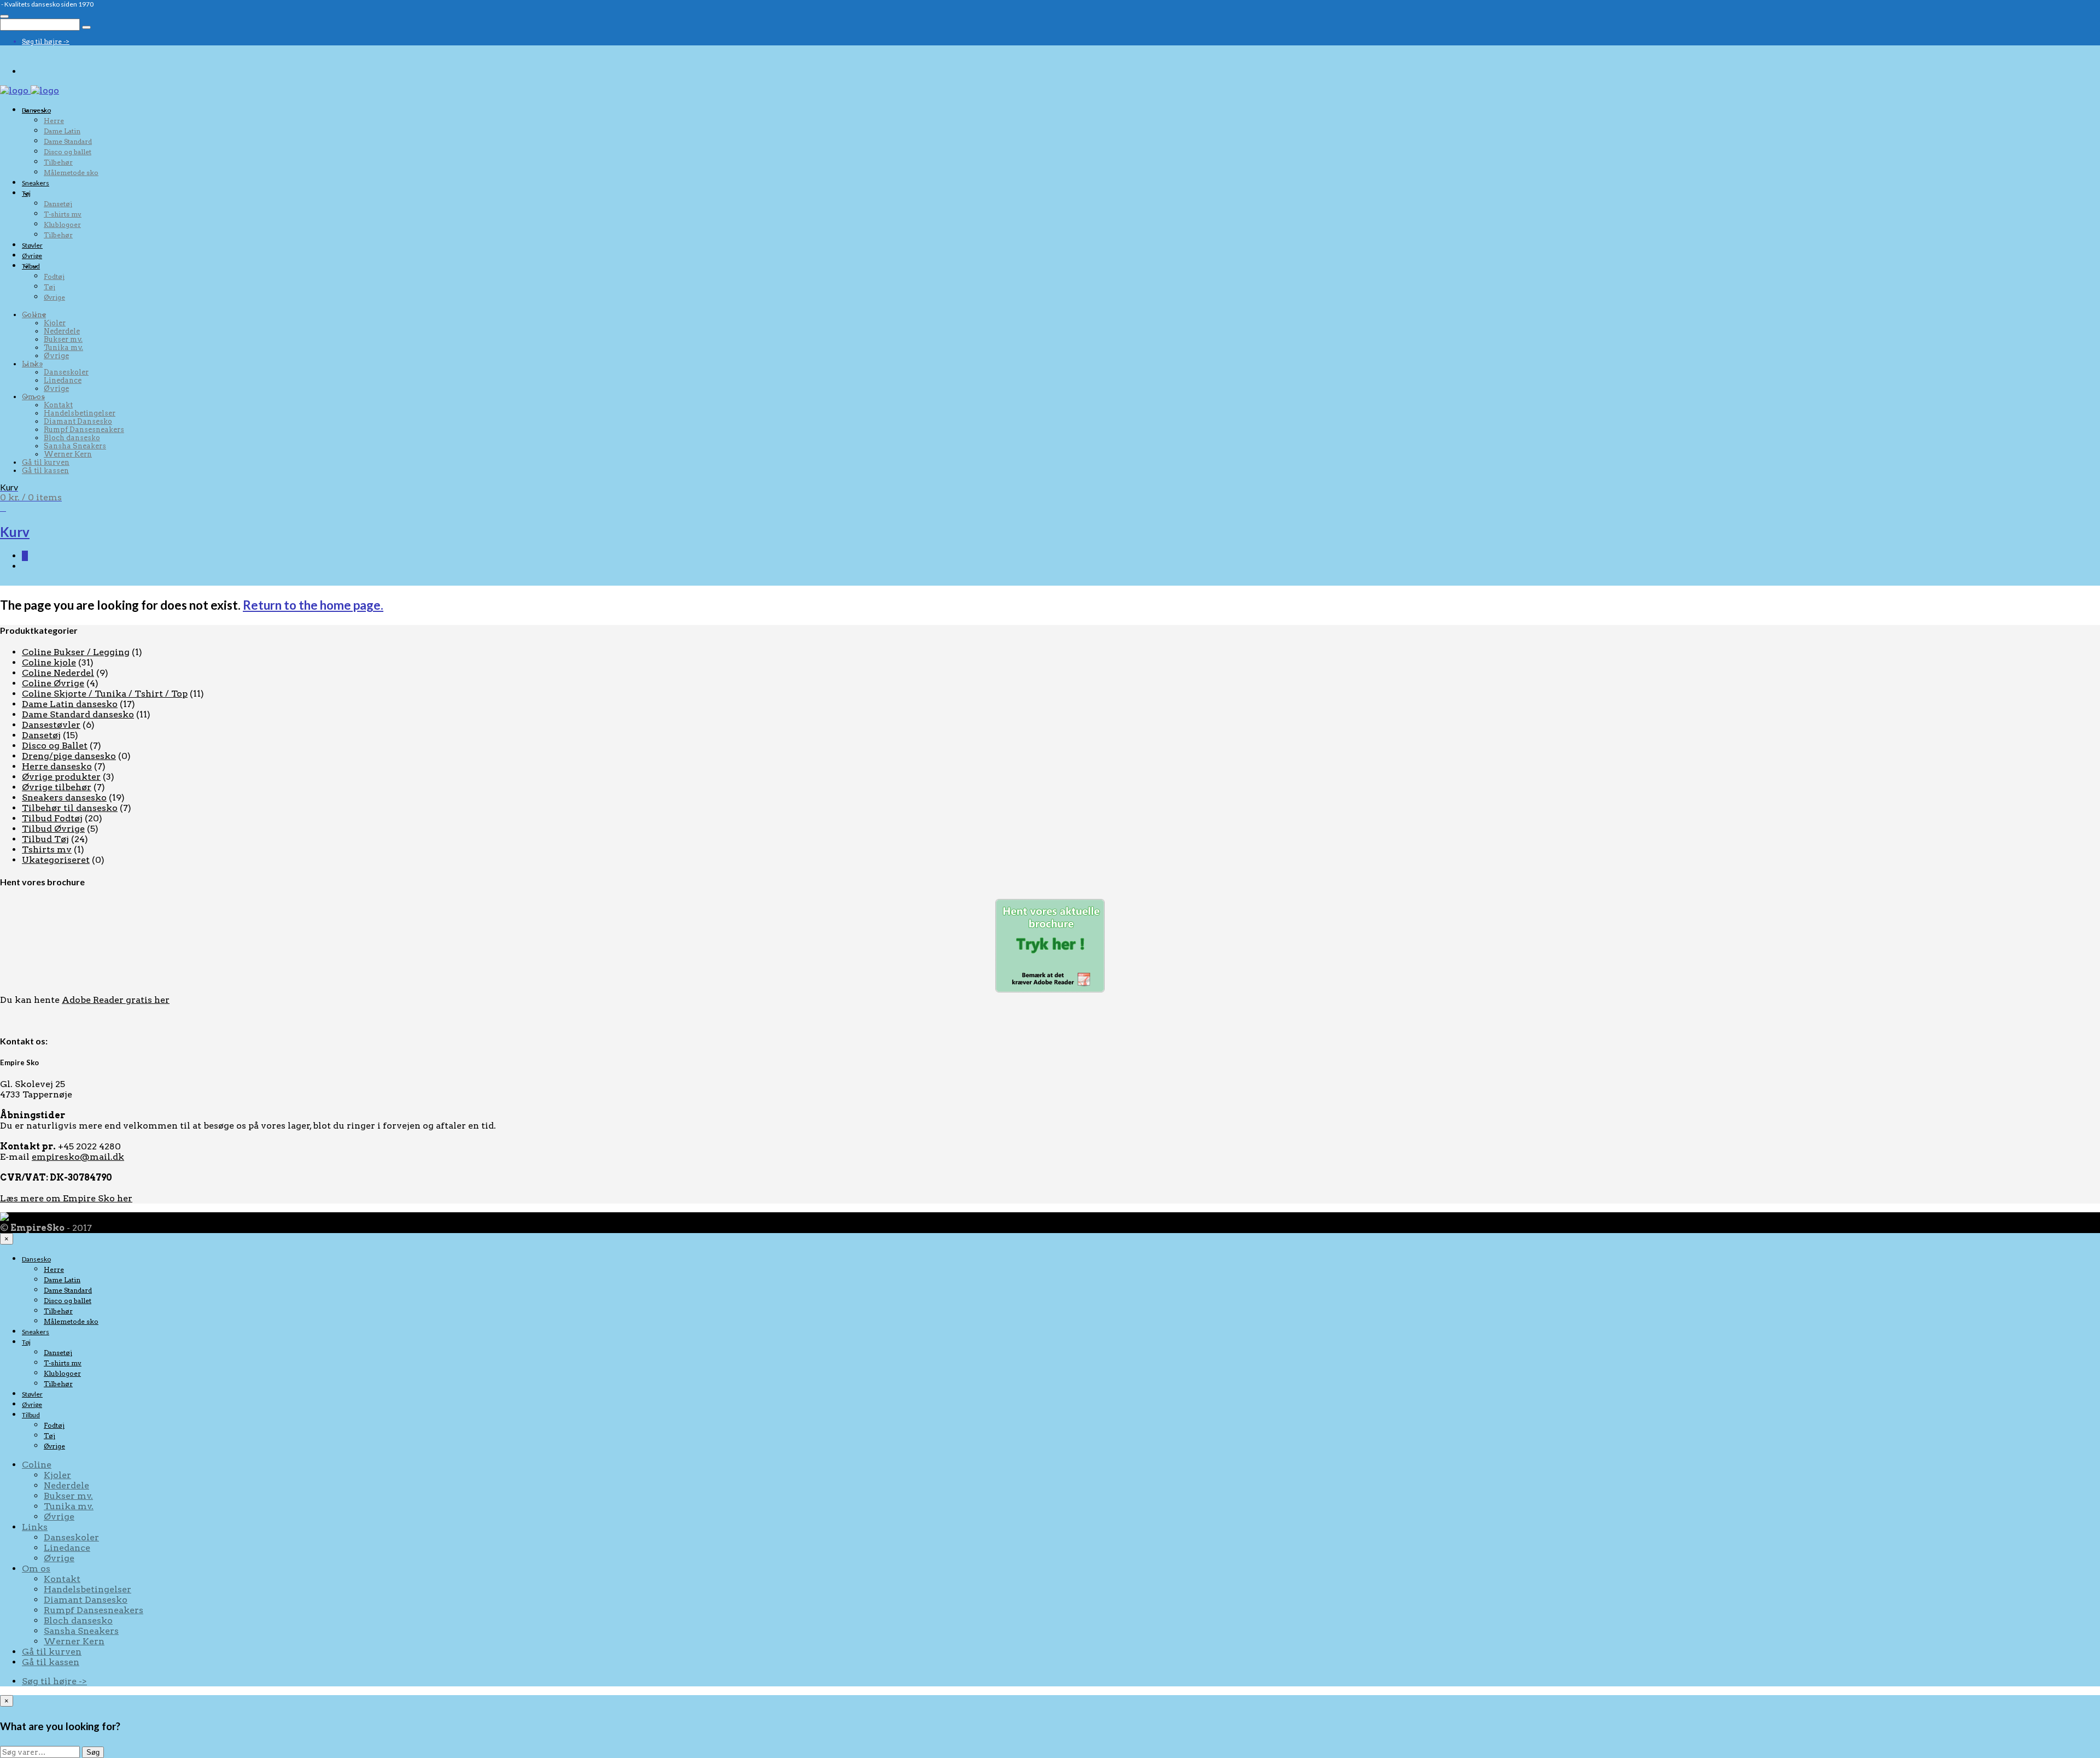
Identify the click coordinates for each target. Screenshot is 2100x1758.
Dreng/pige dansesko (69, 756)
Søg (93, 1752)
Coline (34, 315)
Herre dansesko (57, 766)
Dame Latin (62, 131)
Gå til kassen (45, 471)
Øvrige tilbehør (57, 787)
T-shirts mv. (63, 214)
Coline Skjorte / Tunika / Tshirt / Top (105, 694)
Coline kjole (49, 662)
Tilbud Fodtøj (52, 818)
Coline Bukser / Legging (76, 652)
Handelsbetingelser (80, 413)
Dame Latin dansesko (70, 704)
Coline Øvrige (53, 683)
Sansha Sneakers (75, 446)
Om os (33, 397)
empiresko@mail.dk (78, 1157)
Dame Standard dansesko (78, 714)
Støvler (32, 245)
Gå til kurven (46, 462)
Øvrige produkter (61, 777)
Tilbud (31, 266)
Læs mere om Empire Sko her (66, 1198)
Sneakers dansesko (64, 798)
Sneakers (36, 183)
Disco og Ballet (55, 746)
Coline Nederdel (58, 673)
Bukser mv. (63, 339)
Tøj (26, 193)
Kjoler (55, 323)
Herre (54, 121)
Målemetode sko (71, 173)
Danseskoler (66, 372)
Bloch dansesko (72, 438)
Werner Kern (68, 454)
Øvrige (32, 256)
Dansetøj (58, 204)
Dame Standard (68, 141)
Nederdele (62, 331)
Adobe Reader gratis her (116, 1000)
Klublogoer (62, 224)
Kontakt (58, 405)
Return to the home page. (313, 605)
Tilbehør (58, 162)
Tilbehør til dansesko (70, 808)
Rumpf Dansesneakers (84, 430)
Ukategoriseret (56, 860)
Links (32, 364)
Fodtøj (54, 276)
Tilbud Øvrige (53, 829)
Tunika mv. (63, 347)
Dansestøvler (51, 725)
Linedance (63, 380)
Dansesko (36, 110)
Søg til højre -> (46, 41)
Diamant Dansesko (78, 421)
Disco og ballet (68, 152)
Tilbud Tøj (45, 839)
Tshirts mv (47, 849)
